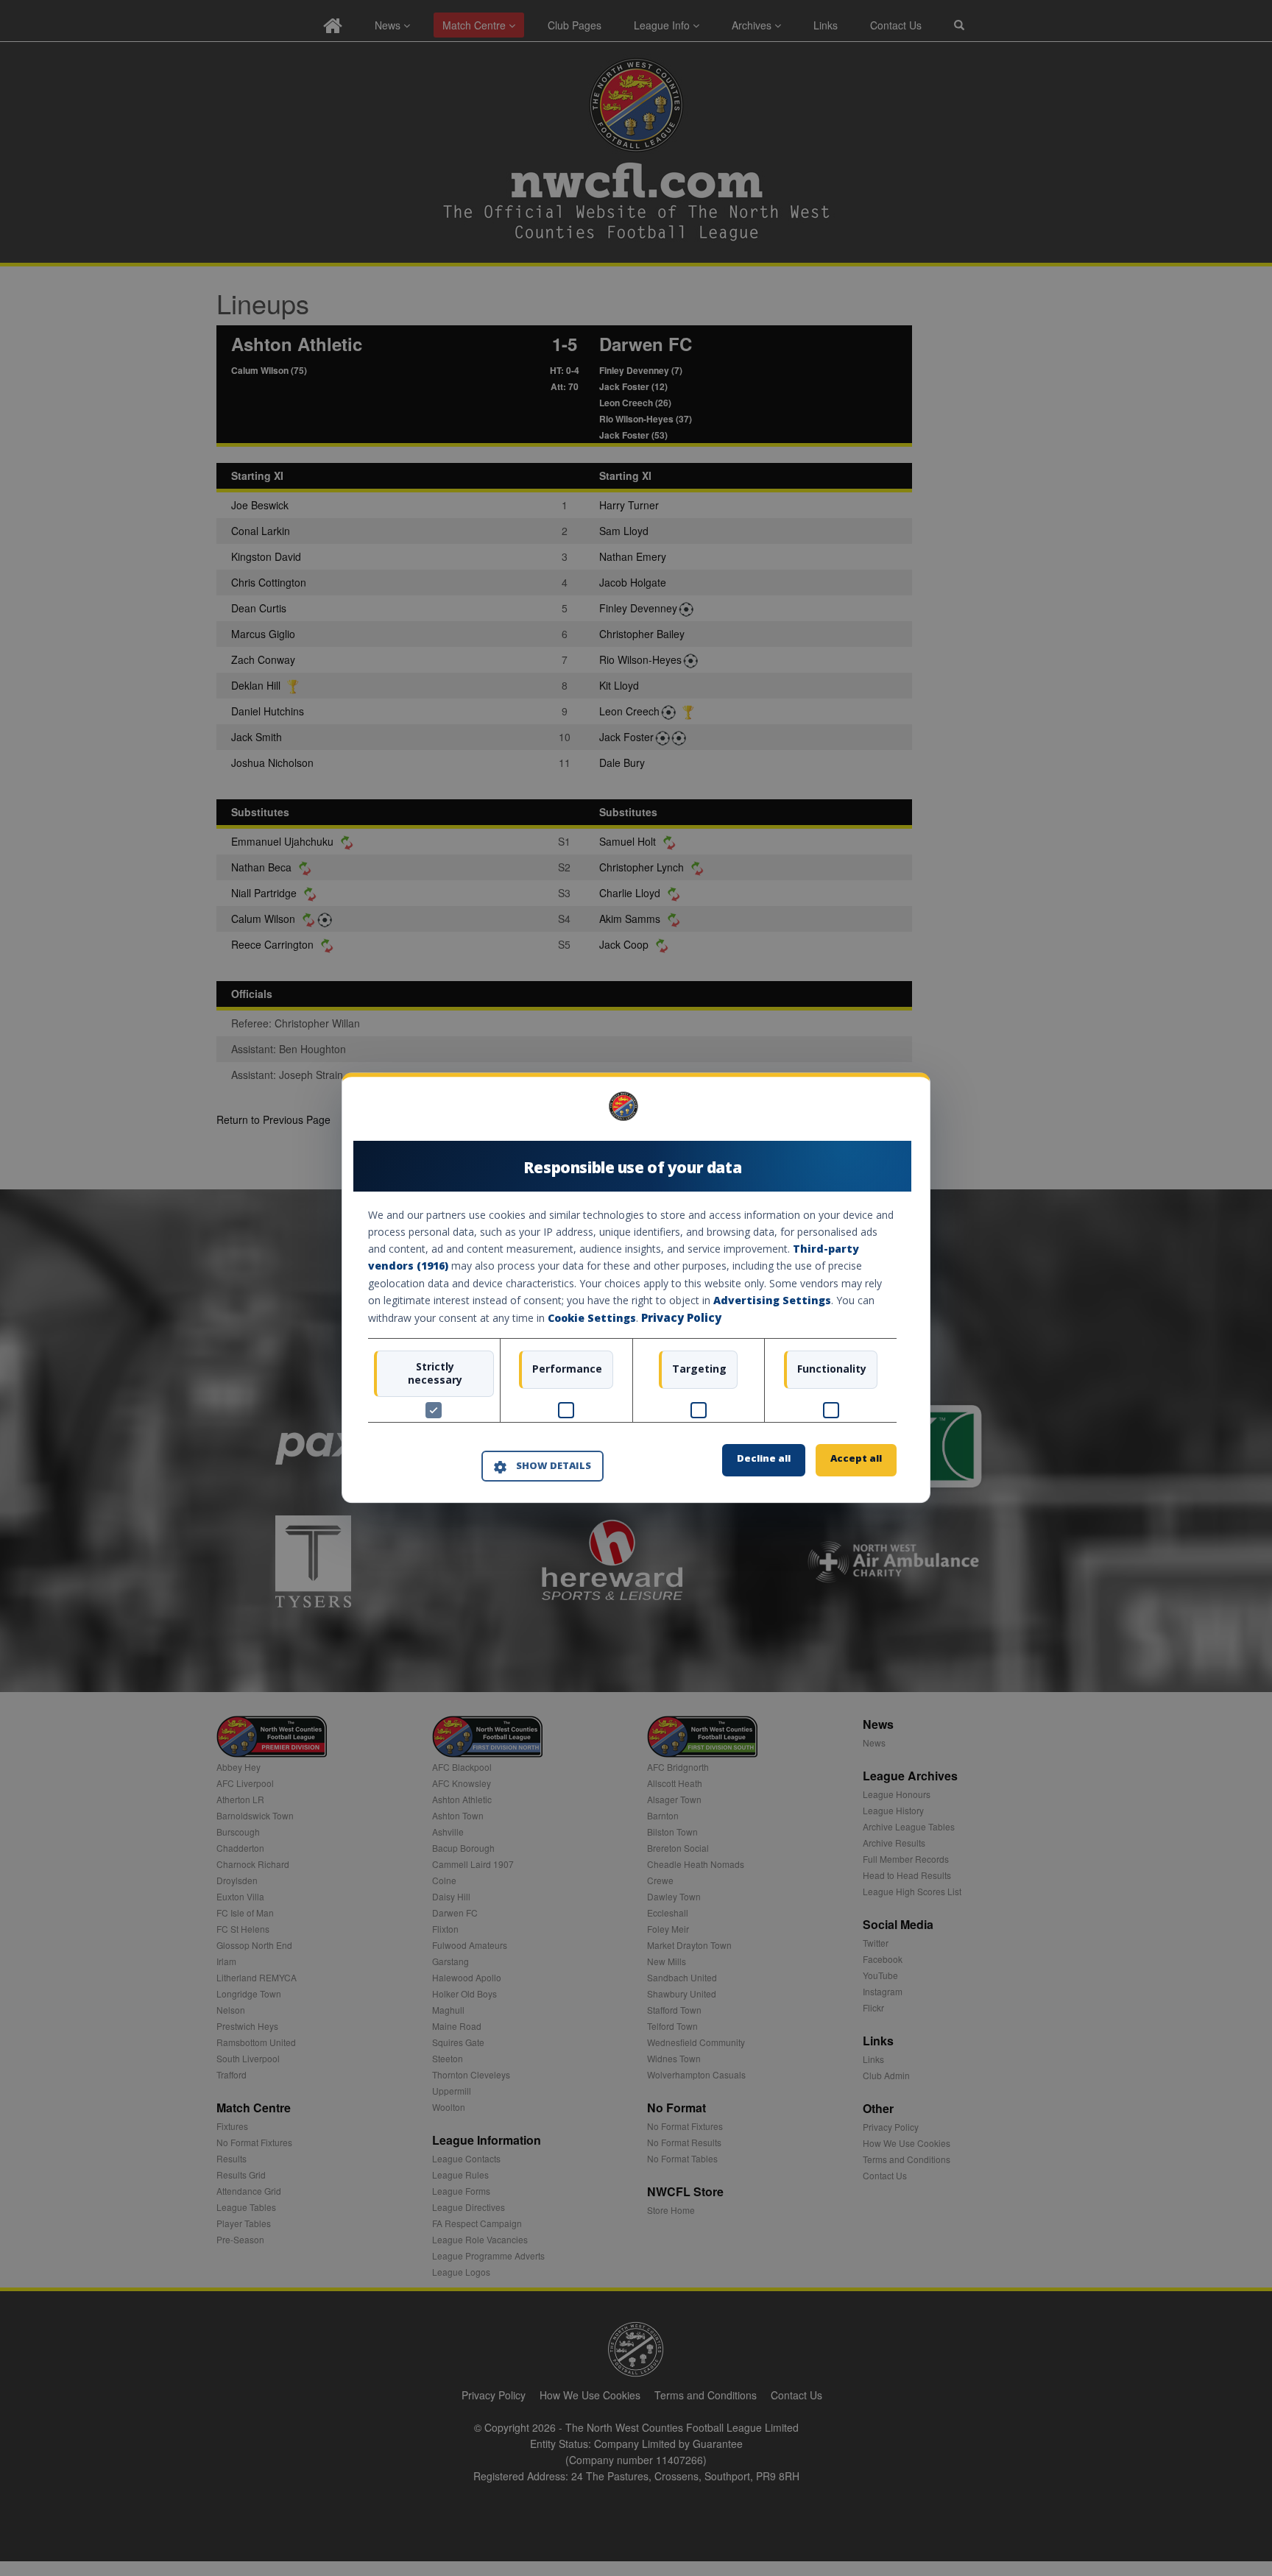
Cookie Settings (592, 1318)
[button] (543, 1466)
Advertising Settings (772, 1300)
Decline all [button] (764, 1459)
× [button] (891, 1112)
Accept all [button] (856, 1459)
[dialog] (636, 1288)
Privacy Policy (681, 1317)
